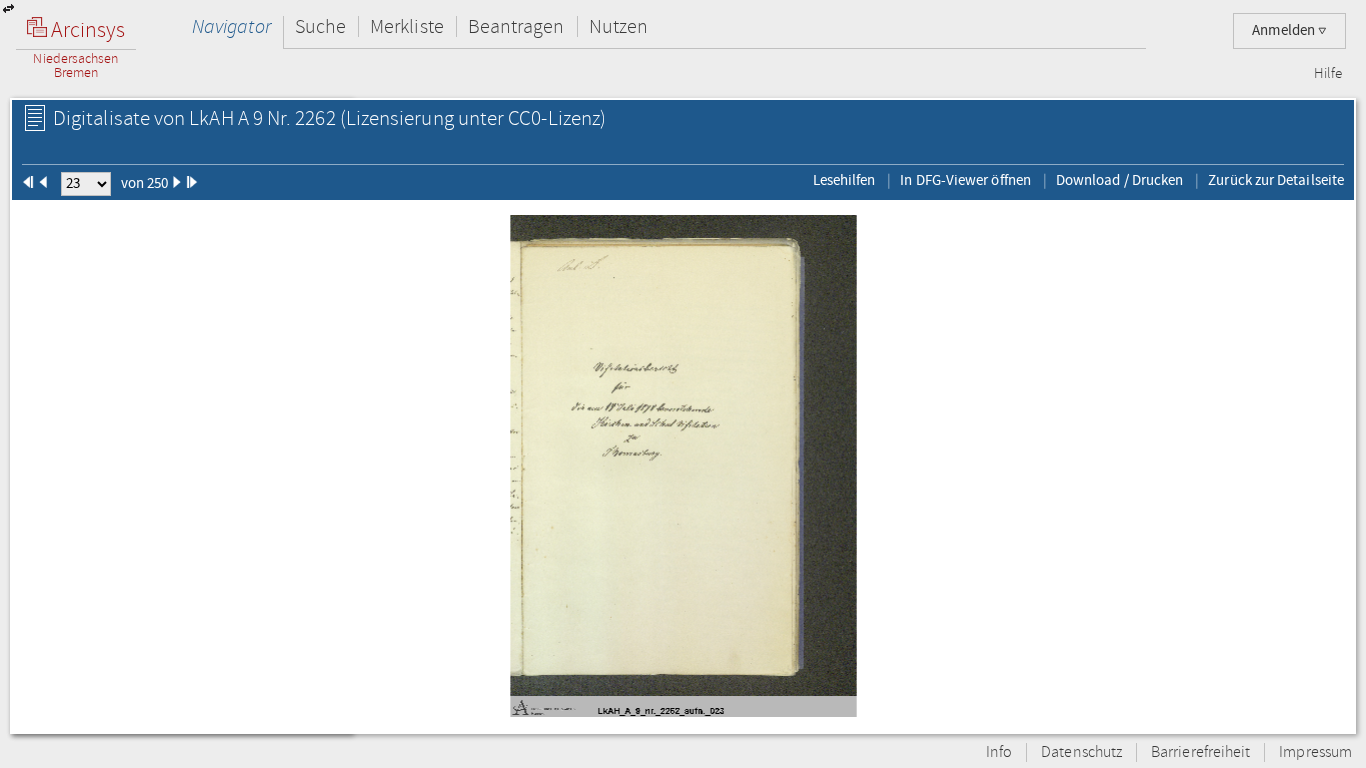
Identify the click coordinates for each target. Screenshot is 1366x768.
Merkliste (407, 26)
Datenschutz (1081, 752)
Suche (320, 26)
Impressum (1315, 752)
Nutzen (618, 26)
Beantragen (516, 26)
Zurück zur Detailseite (1276, 180)
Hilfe (1328, 74)
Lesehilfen (844, 180)
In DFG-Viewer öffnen (965, 180)
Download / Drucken (1119, 180)
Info (999, 752)
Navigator (231, 26)
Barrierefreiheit (1200, 752)
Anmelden (1285, 30)
